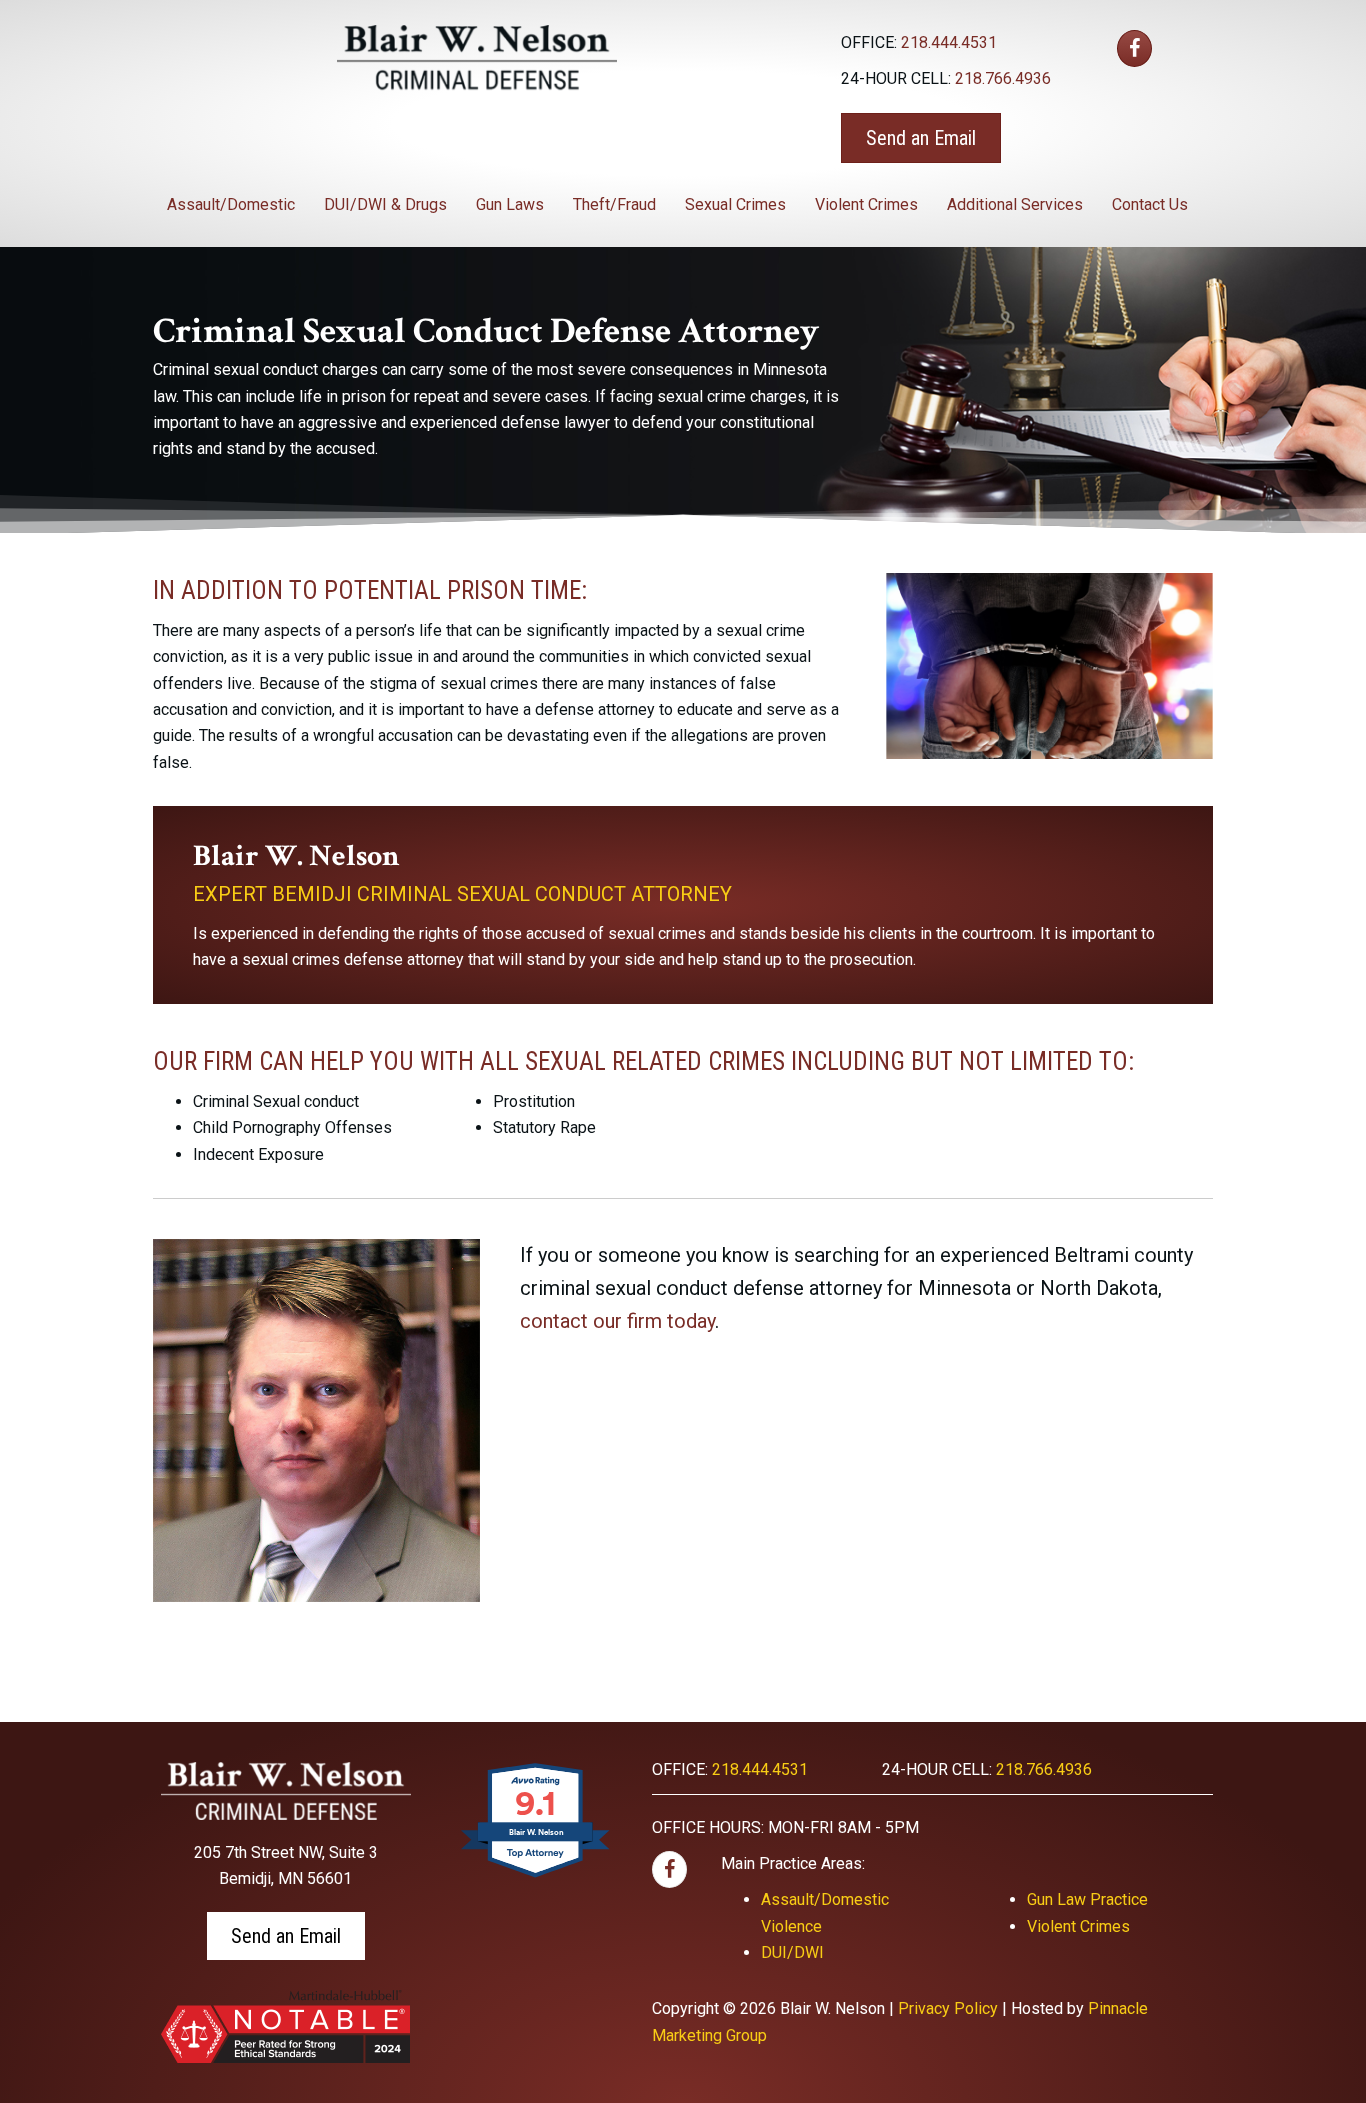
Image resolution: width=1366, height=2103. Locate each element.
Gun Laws (510, 204)
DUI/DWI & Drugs (385, 204)
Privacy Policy (948, 2008)
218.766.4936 (1003, 78)
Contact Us (1150, 204)
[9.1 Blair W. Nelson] (536, 1876)
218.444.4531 (949, 42)
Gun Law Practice (1087, 1899)
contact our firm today (617, 1321)
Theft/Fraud (614, 204)
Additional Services (1015, 204)
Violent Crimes (866, 204)
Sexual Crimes (735, 204)
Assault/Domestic (231, 204)
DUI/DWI (792, 1952)
